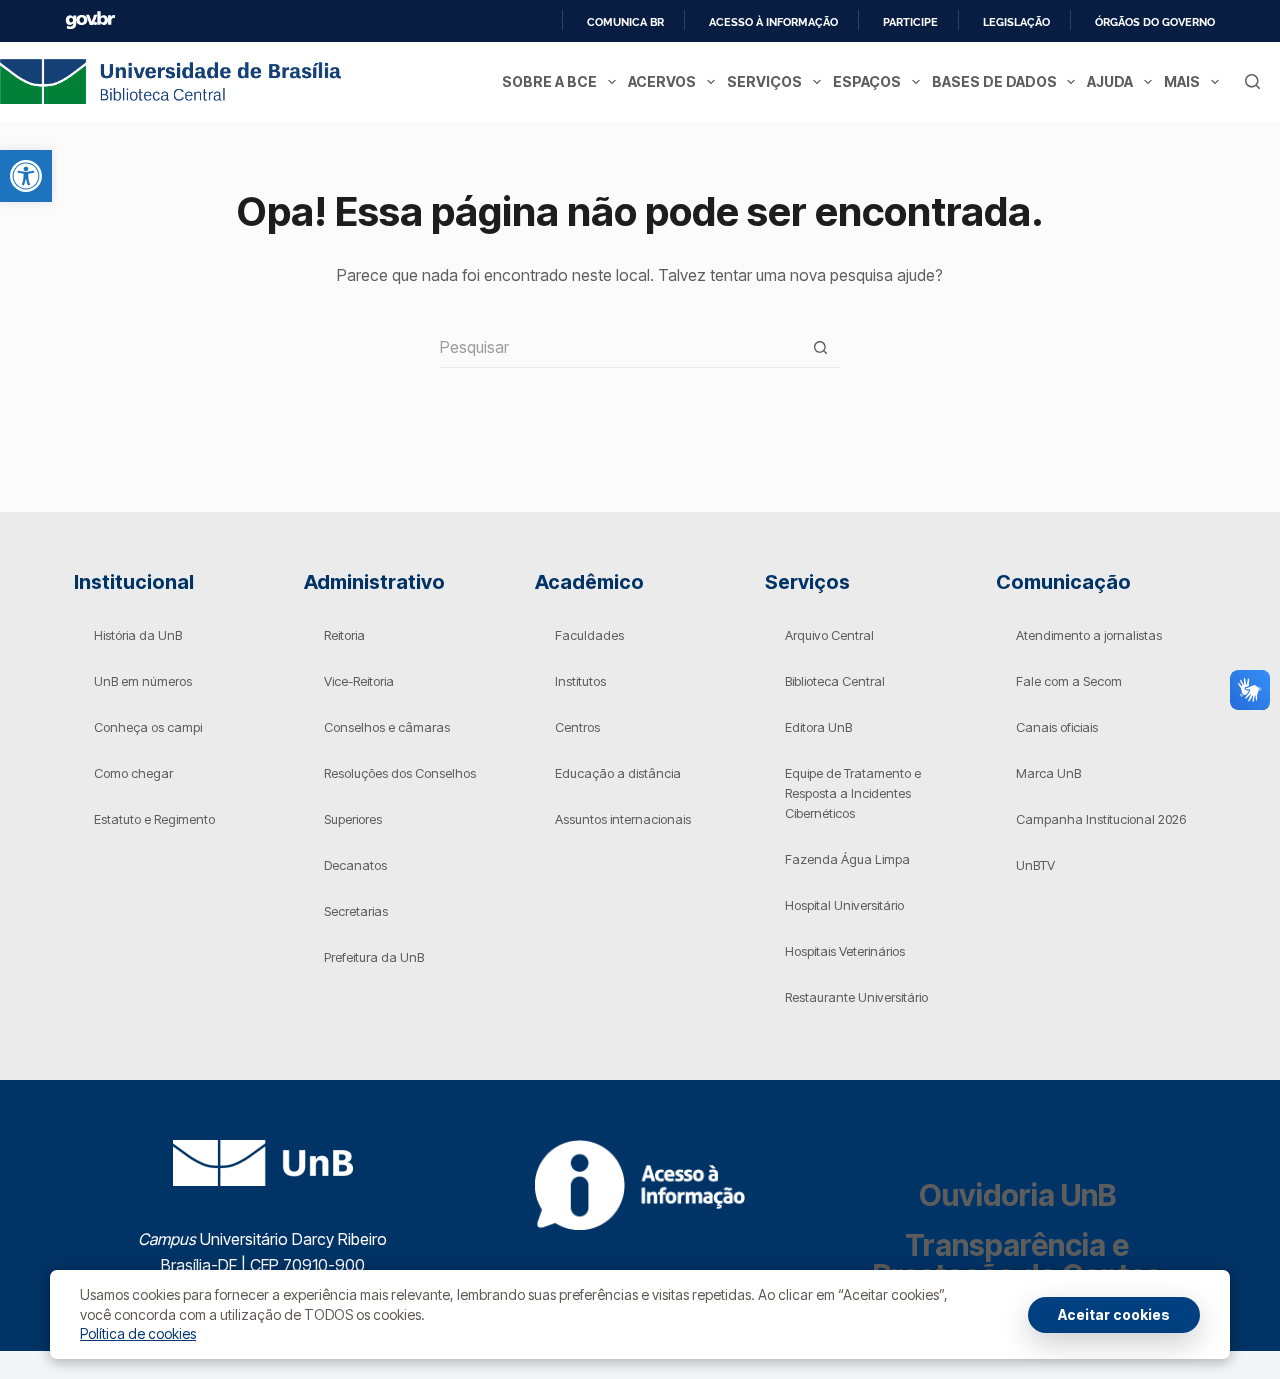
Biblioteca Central (835, 681)
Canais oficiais (1057, 727)
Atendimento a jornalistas (1089, 635)
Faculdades (589, 635)
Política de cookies (138, 1333)
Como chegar (133, 773)
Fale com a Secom (1069, 681)
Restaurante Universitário (856, 997)
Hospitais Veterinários (845, 951)
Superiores (353, 819)
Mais (1182, 81)
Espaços (867, 81)
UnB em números (143, 681)
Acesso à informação (773, 22)
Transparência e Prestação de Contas (1017, 1260)
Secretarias (356, 911)
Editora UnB (818, 727)
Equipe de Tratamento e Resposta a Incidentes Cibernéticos (853, 793)
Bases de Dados (994, 81)
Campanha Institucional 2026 (1101, 819)
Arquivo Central (829, 635)
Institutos (580, 681)
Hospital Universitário (844, 905)
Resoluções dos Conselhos (400, 773)
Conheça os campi (148, 727)
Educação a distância (618, 773)
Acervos (662, 81)
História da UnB (138, 635)
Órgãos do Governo (1155, 22)
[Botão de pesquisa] (820, 348)
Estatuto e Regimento (154, 819)
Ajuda (1110, 81)
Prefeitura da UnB (374, 957)
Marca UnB (1048, 773)
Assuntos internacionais (623, 819)
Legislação (1016, 22)
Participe (910, 22)
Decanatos (355, 865)
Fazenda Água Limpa (847, 859)
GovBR (90, 20)
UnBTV (1035, 865)
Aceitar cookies (1114, 1314)
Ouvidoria (1017, 1195)
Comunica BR (625, 22)
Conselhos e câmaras (387, 727)
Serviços (764, 81)
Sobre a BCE (549, 81)
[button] (26, 176)
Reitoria (344, 635)
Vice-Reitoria (359, 681)
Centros (577, 727)
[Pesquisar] (1252, 81)
